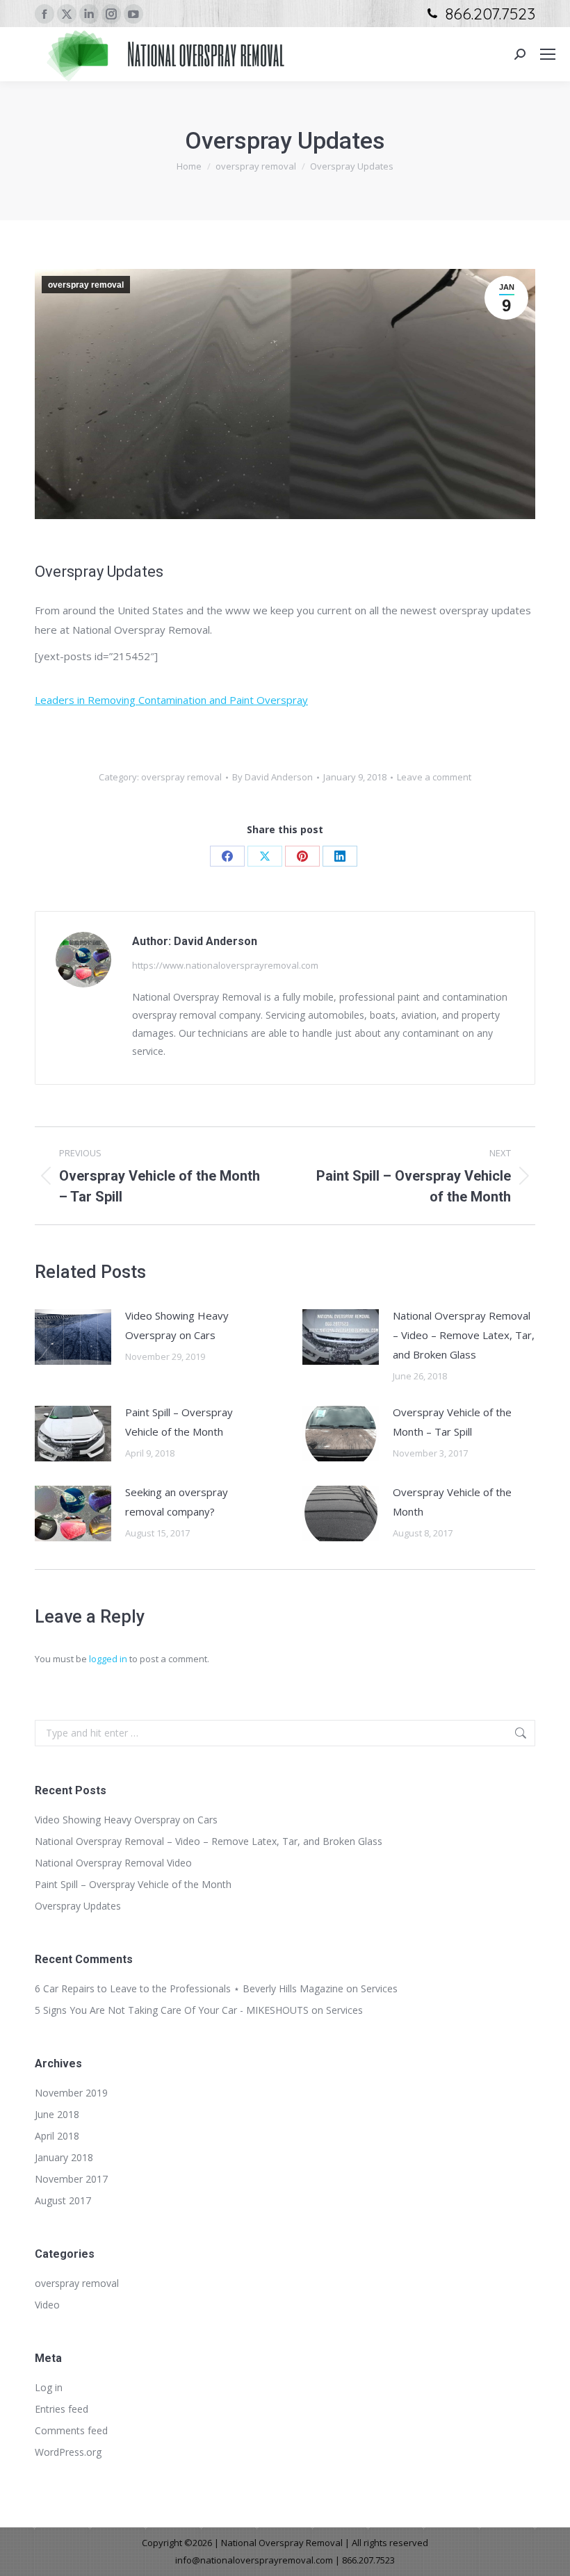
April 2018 (57, 2136)
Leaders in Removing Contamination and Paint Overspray (171, 700)
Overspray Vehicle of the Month (452, 1502)
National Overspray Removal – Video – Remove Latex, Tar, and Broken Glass (464, 1335)
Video (47, 2305)
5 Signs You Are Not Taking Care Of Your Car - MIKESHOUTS (172, 2010)
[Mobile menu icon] (548, 54)
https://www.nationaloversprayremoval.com (225, 965)
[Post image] (73, 1337)
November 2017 (71, 2179)
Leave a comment (434, 777)
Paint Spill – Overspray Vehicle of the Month (179, 1422)
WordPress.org (68, 2452)
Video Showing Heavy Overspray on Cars (177, 1325)
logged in (108, 1659)
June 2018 (57, 2114)
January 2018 (64, 2157)
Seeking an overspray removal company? (177, 1502)
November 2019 (71, 2093)
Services (379, 1988)
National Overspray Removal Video (113, 1863)
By (272, 777)
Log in (49, 2387)
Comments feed (71, 2430)
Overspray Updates (78, 1906)
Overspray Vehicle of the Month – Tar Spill (452, 1422)
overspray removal (86, 285)
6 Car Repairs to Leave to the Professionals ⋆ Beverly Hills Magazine (189, 1988)
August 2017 (63, 2200)
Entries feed (62, 2409)
